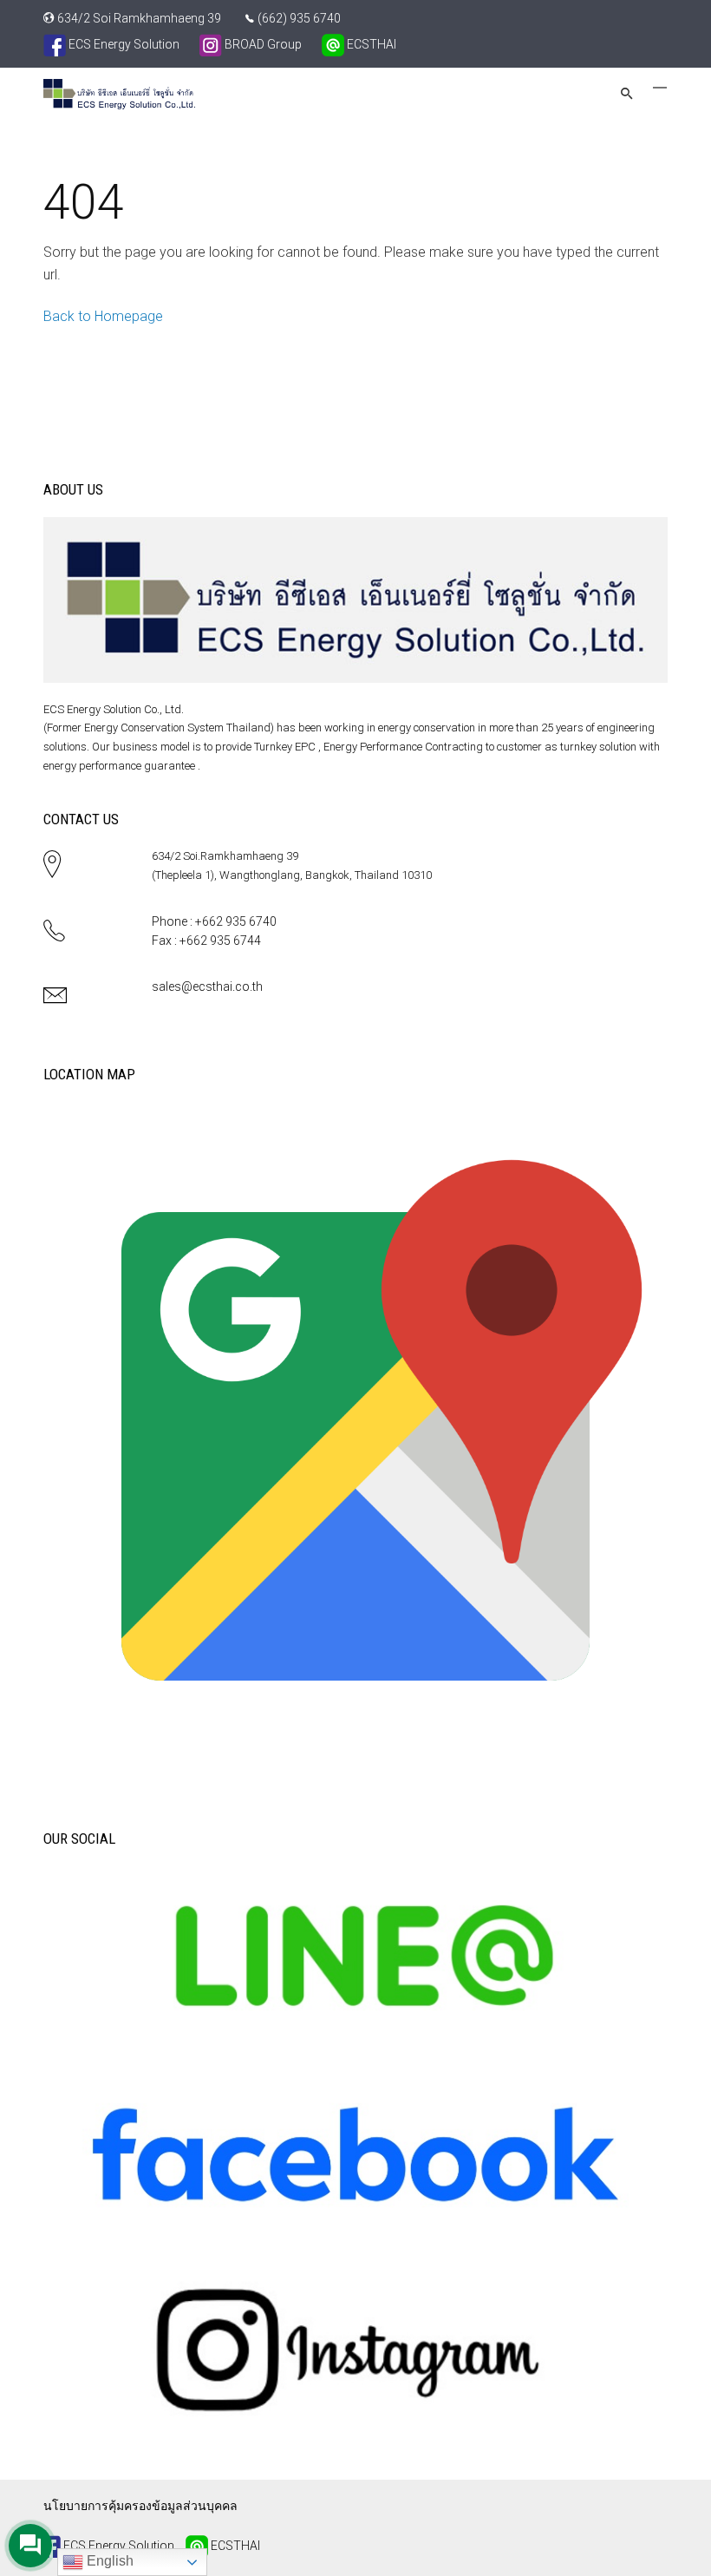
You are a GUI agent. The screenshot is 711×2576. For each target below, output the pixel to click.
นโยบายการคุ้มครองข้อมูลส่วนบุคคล (140, 2506)
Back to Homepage (103, 316)
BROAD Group (262, 44)
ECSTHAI (370, 44)
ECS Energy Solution (123, 44)
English (108, 2561)
